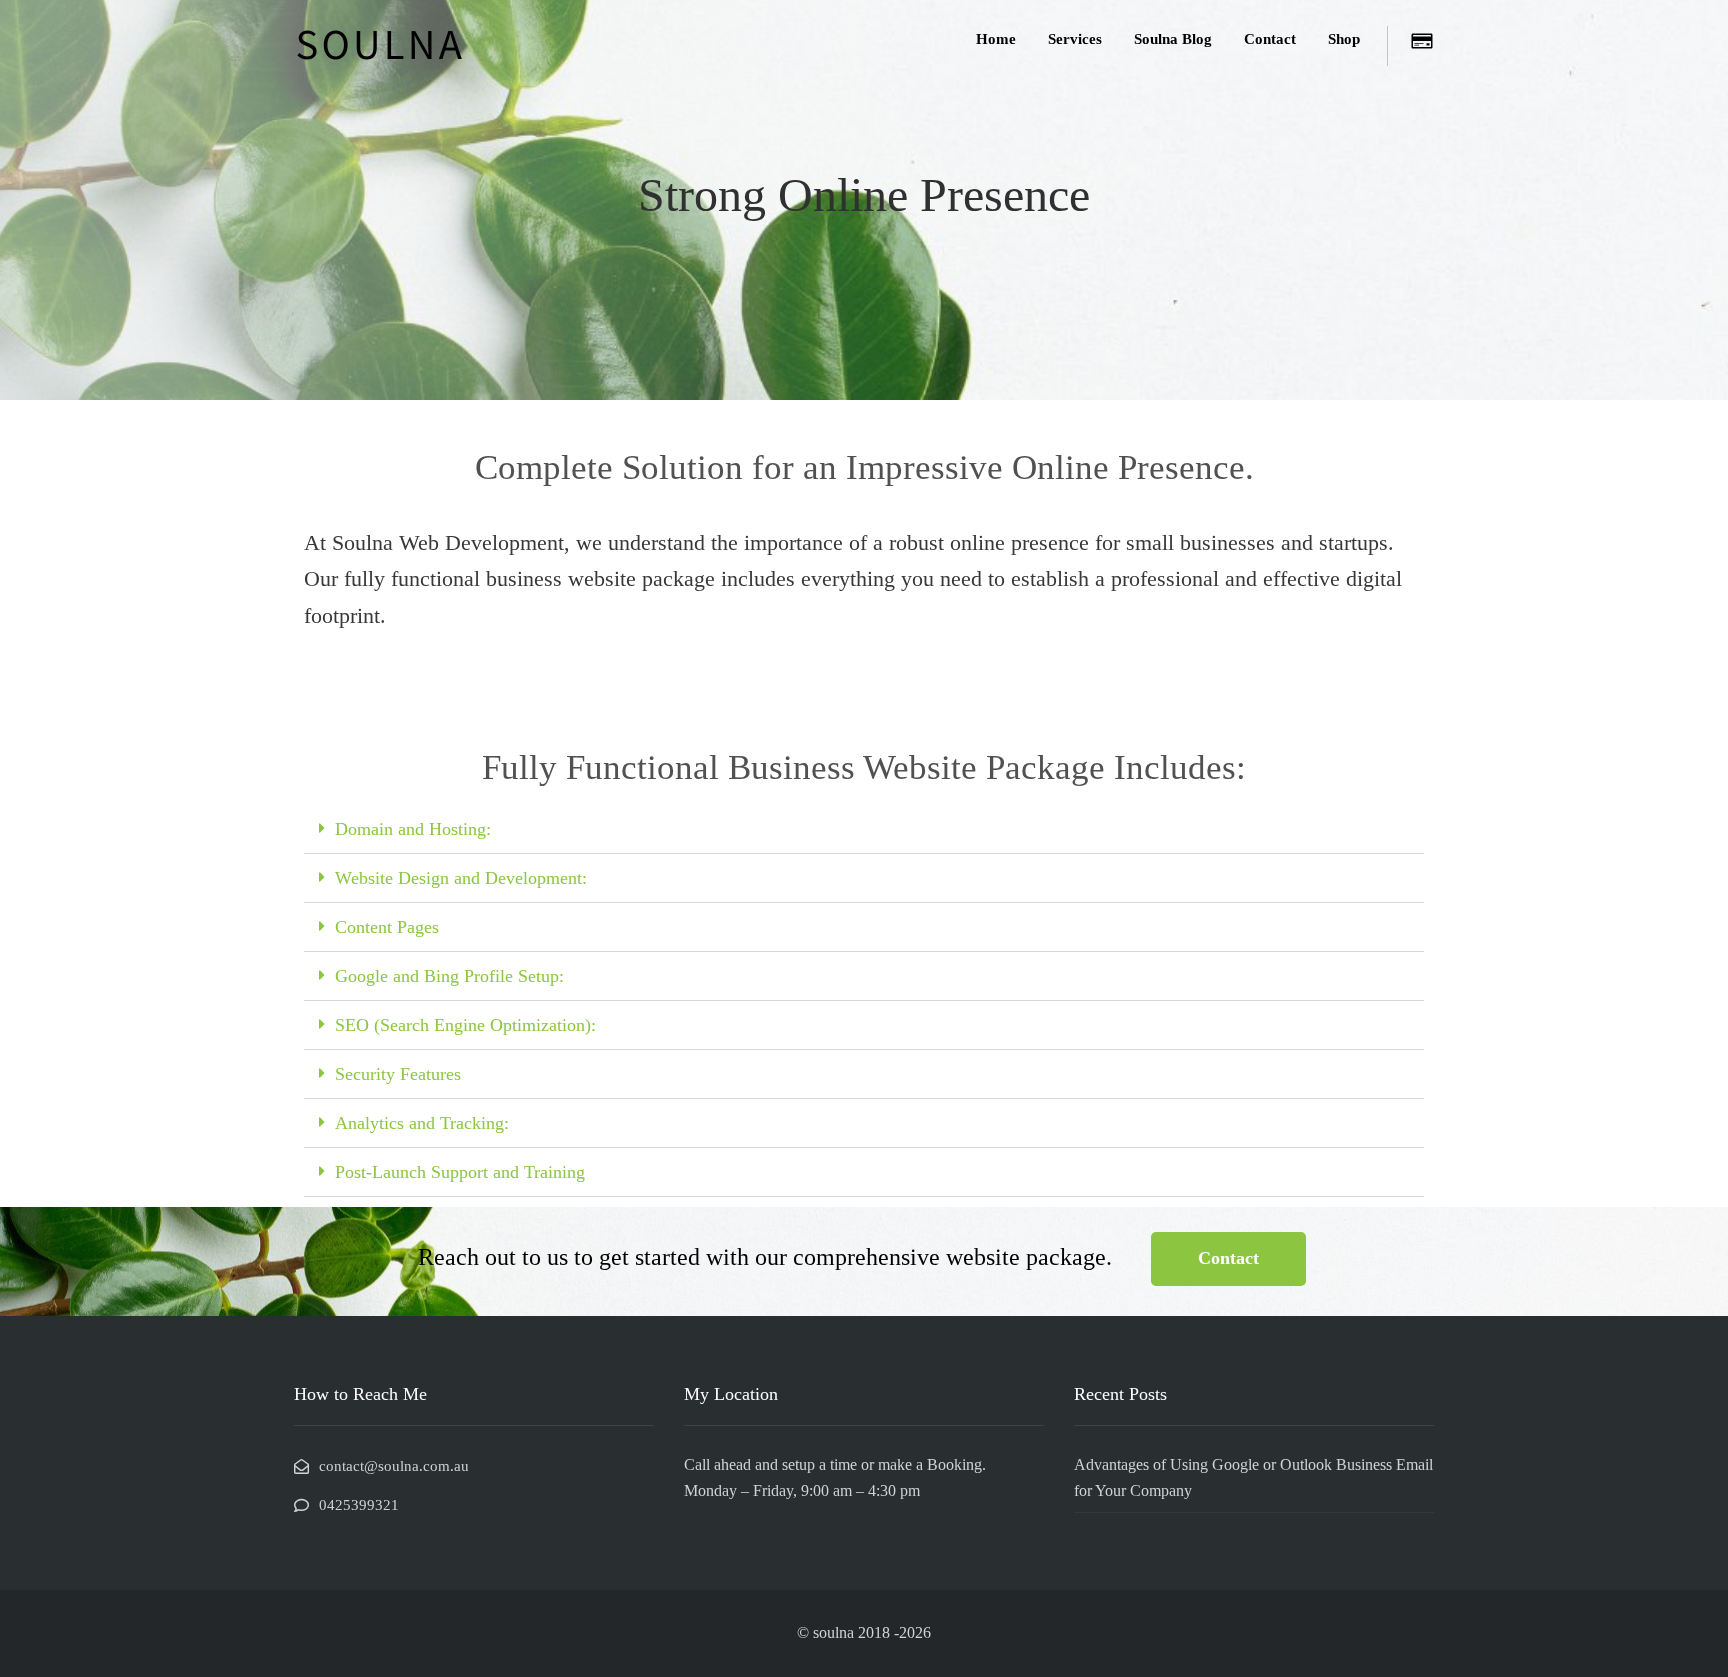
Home (996, 39)
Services (1075, 39)
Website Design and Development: (461, 878)
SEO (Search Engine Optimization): (465, 1025)
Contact (1270, 39)
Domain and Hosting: (413, 829)
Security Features (398, 1074)
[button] (864, 829)
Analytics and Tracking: (422, 1123)
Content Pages (387, 927)
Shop (1344, 39)
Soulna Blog (1173, 39)
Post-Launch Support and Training (460, 1172)
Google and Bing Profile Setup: (449, 976)
